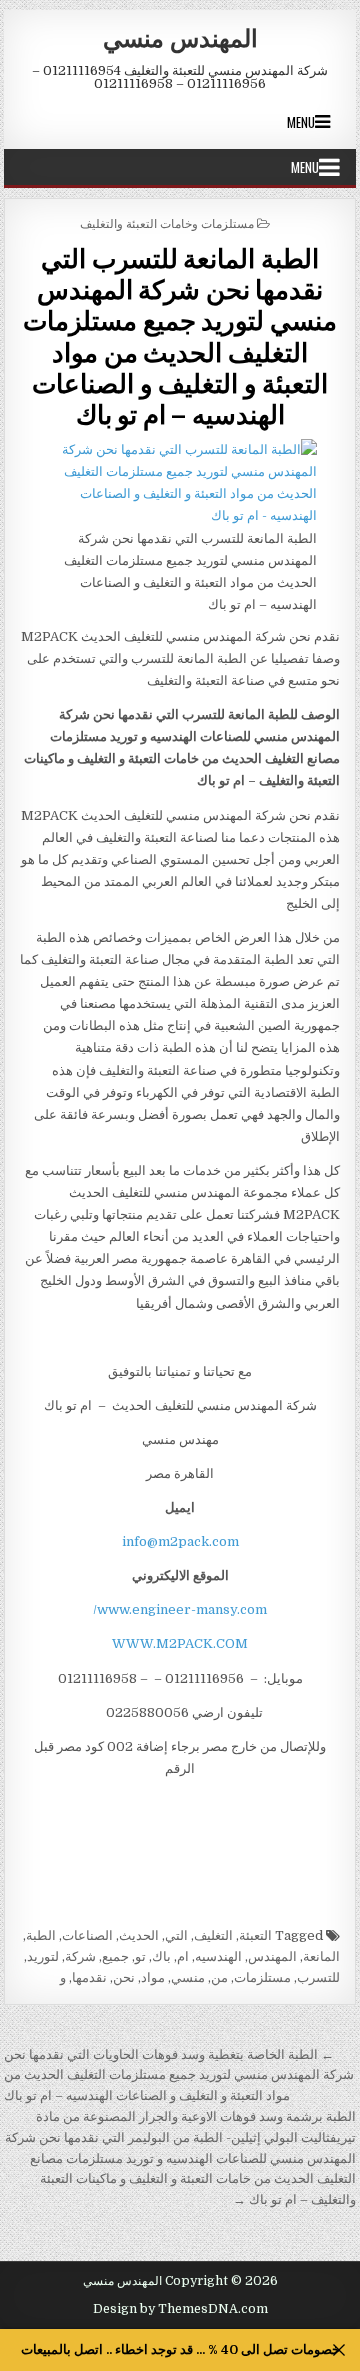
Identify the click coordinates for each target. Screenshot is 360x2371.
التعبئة (255, 1935)
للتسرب (318, 1977)
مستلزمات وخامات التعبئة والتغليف (167, 222)
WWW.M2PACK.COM (180, 1643)
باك (161, 1956)
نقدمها (89, 1977)
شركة (80, 1956)
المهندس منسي (180, 37)
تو (140, 1956)
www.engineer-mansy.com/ (180, 1609)
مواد (153, 1977)
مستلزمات (262, 1977)
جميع (115, 1956)
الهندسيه (218, 1956)
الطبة (41, 1935)
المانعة (321, 1956)
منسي (188, 1977)
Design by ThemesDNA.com (180, 2309)
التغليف (213, 1935)
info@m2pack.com (180, 1541)
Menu (301, 122)
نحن (124, 1977)
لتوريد (43, 1956)
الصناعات (87, 1935)
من (219, 1977)
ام (183, 1956)
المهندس (272, 1956)
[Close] (339, 2350)
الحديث (139, 1935)
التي (176, 1935)
